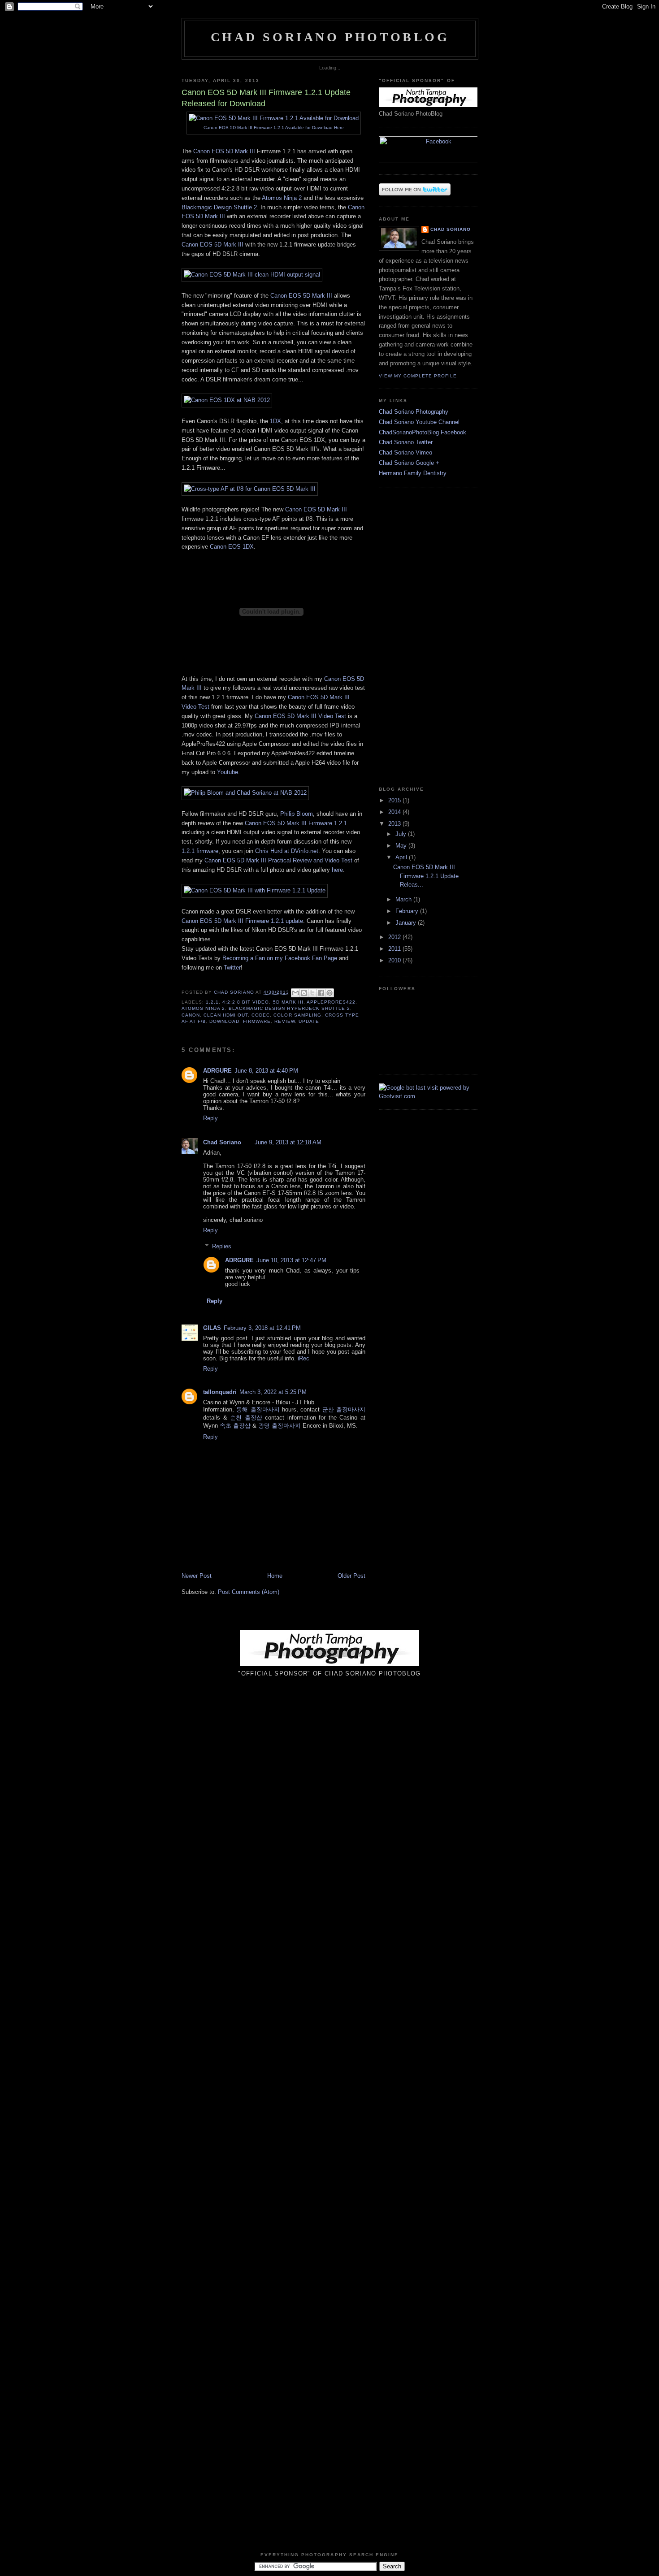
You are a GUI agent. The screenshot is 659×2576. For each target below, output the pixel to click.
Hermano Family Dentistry (413, 473)
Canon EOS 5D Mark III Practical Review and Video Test (278, 860)
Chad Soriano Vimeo (405, 452)
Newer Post (197, 1576)
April (402, 857)
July (402, 834)
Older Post (351, 1576)
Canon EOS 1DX (232, 547)
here (337, 870)
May (402, 846)
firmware (257, 1021)
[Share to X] (312, 993)
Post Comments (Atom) (249, 1592)
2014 (395, 812)
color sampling (297, 1015)
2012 (395, 937)
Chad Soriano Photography (414, 412)
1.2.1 (212, 1002)
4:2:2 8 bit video (246, 1002)
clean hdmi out (226, 1015)
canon (191, 1015)
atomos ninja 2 (203, 1008)
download (224, 1021)
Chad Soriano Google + (409, 463)
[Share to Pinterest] (329, 993)
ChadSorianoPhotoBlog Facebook (423, 432)
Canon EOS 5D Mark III (224, 151)
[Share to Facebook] (321, 993)
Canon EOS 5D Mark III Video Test (300, 716)
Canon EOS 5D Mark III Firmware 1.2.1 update (242, 921)
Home (275, 1576)
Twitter (232, 968)
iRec (303, 1358)
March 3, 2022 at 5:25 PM (273, 1392)
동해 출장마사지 (258, 1409)
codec (261, 1015)
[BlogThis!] (304, 993)
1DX (275, 421)
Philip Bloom (297, 814)
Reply (210, 1118)
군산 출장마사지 (344, 1409)
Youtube (228, 772)
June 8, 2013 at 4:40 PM (266, 1071)
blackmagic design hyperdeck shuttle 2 (289, 1008)
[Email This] (295, 993)
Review (284, 1021)
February (408, 911)
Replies (222, 1246)
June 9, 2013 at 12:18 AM (288, 1142)
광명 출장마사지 (280, 1426)
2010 (395, 960)
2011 (395, 949)
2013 (395, 824)
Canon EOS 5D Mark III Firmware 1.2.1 (296, 823)
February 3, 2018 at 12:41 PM (262, 1328)
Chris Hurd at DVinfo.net (287, 851)
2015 (395, 800)
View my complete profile (418, 376)
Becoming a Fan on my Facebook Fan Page (280, 958)
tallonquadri (220, 1392)
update (309, 1021)
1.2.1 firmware (200, 851)
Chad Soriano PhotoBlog (330, 37)
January (407, 923)
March (404, 899)
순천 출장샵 (246, 1418)
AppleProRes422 (331, 1002)
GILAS (212, 1328)
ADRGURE (217, 1071)
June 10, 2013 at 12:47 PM (291, 1260)
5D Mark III (288, 1002)
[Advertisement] (406, 631)
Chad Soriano (222, 1142)
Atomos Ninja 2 (282, 198)
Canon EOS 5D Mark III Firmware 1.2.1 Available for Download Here (274, 128)
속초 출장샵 (235, 1426)
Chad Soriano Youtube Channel (419, 422)
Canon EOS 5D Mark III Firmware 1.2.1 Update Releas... (426, 876)
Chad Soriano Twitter (406, 442)
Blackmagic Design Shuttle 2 (219, 207)
